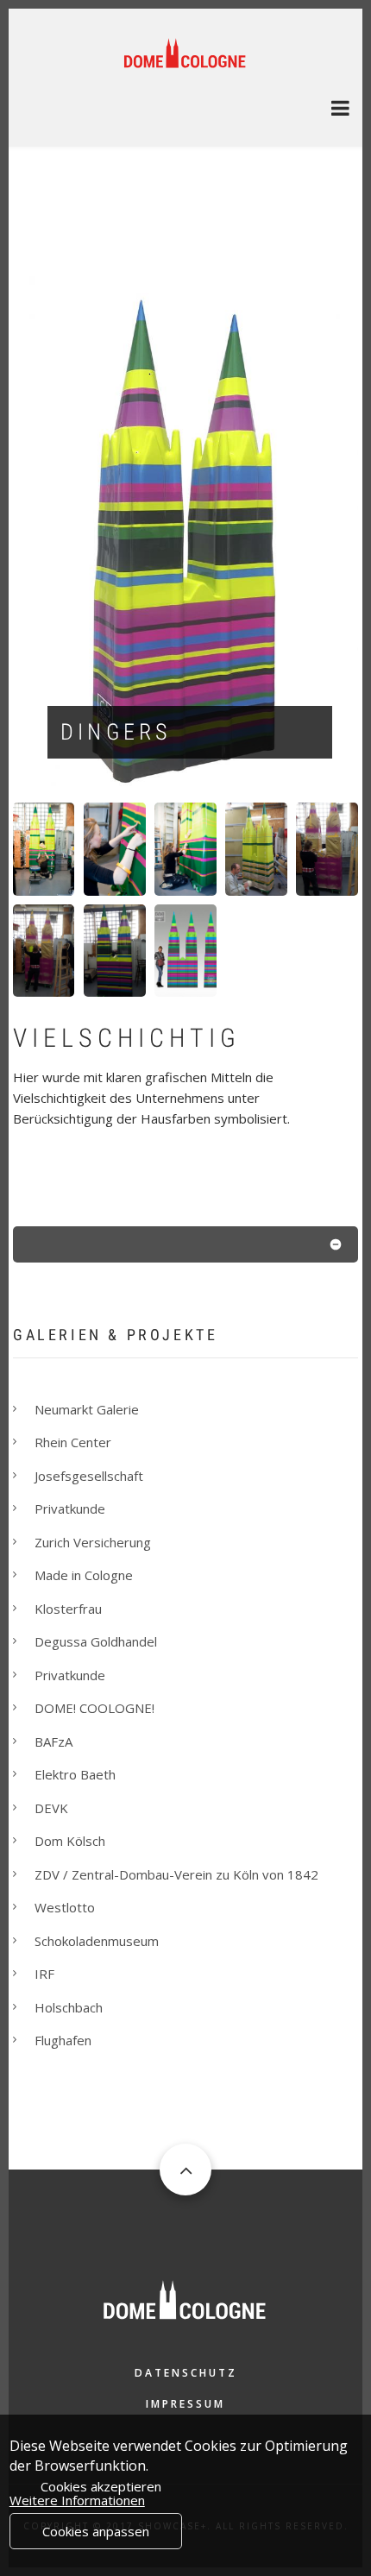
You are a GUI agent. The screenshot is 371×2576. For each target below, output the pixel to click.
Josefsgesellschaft (89, 1476)
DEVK (51, 1808)
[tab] (185, 1248)
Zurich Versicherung (93, 1542)
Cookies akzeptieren (101, 2486)
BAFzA (53, 1741)
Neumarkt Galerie (87, 1409)
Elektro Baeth (75, 1774)
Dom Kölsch (70, 1841)
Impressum (185, 2404)
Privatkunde (70, 1508)
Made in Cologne (84, 1575)
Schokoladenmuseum (97, 1941)
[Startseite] (185, 51)
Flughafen (63, 2040)
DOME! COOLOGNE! (94, 1708)
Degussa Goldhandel (96, 1641)
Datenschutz (186, 2373)
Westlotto (65, 1907)
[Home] (185, 2298)
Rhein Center (73, 1442)
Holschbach (69, 2007)
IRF (44, 1974)
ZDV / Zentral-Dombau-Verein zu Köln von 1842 (176, 1874)
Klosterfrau (68, 1609)
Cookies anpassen (96, 2531)
